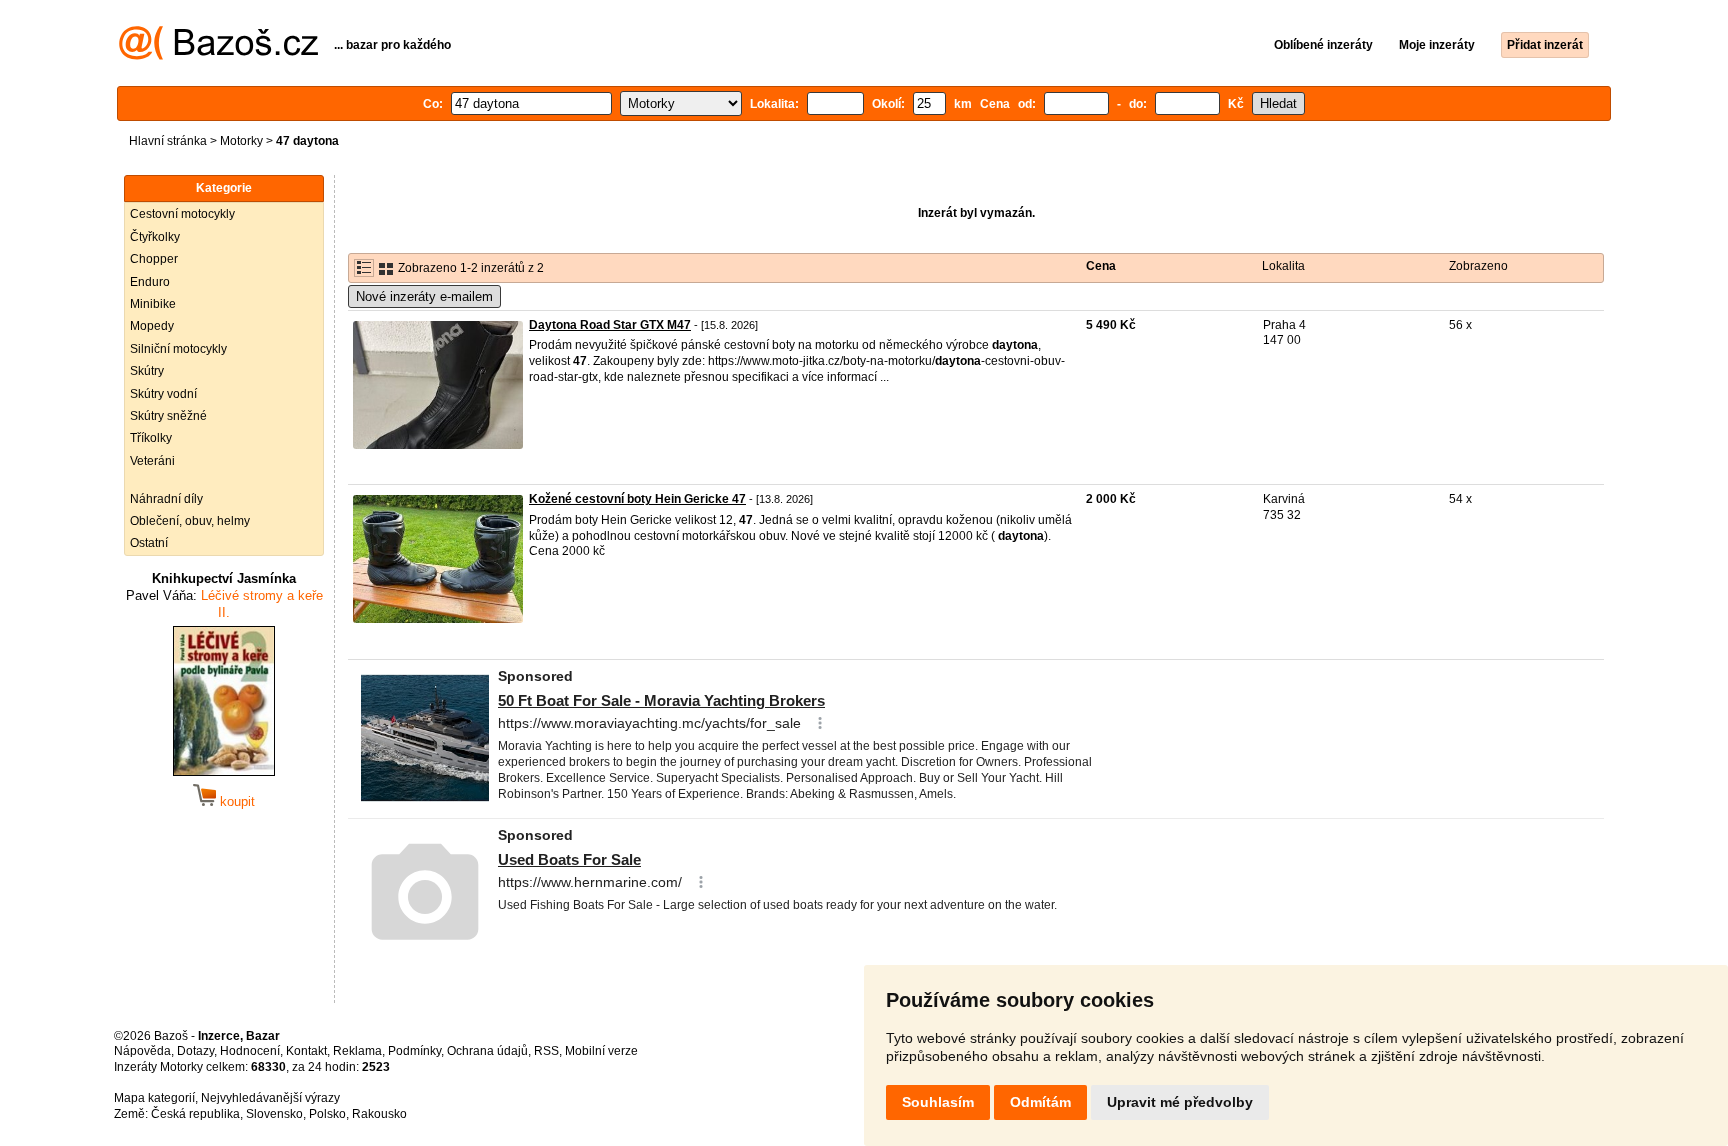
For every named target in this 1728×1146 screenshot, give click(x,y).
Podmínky (414, 1051)
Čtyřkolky (155, 237)
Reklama (357, 1051)
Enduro (150, 282)
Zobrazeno (1478, 266)
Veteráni (152, 461)
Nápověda (142, 1051)
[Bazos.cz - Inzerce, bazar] (218, 56)
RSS (546, 1051)
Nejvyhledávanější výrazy (270, 1098)
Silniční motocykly (178, 349)
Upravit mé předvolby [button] (1180, 1102)
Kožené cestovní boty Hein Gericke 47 (637, 499)
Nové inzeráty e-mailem (424, 296)
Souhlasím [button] (938, 1102)
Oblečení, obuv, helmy (190, 521)
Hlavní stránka (168, 141)
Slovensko (274, 1114)
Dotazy (195, 1051)
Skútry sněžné (168, 416)
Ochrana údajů (487, 1051)
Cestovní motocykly (182, 214)
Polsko (327, 1114)
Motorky (241, 141)
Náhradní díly (166, 499)
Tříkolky (151, 438)
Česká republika (195, 1114)
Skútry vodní (163, 394)
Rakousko (379, 1114)
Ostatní (149, 543)
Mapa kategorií (154, 1098)
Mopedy (152, 326)
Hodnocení (250, 1051)
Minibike (153, 304)
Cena (1101, 266)
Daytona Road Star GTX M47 (610, 325)
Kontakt (306, 1051)
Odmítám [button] (1040, 1102)
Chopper (154, 259)
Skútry (147, 371)
